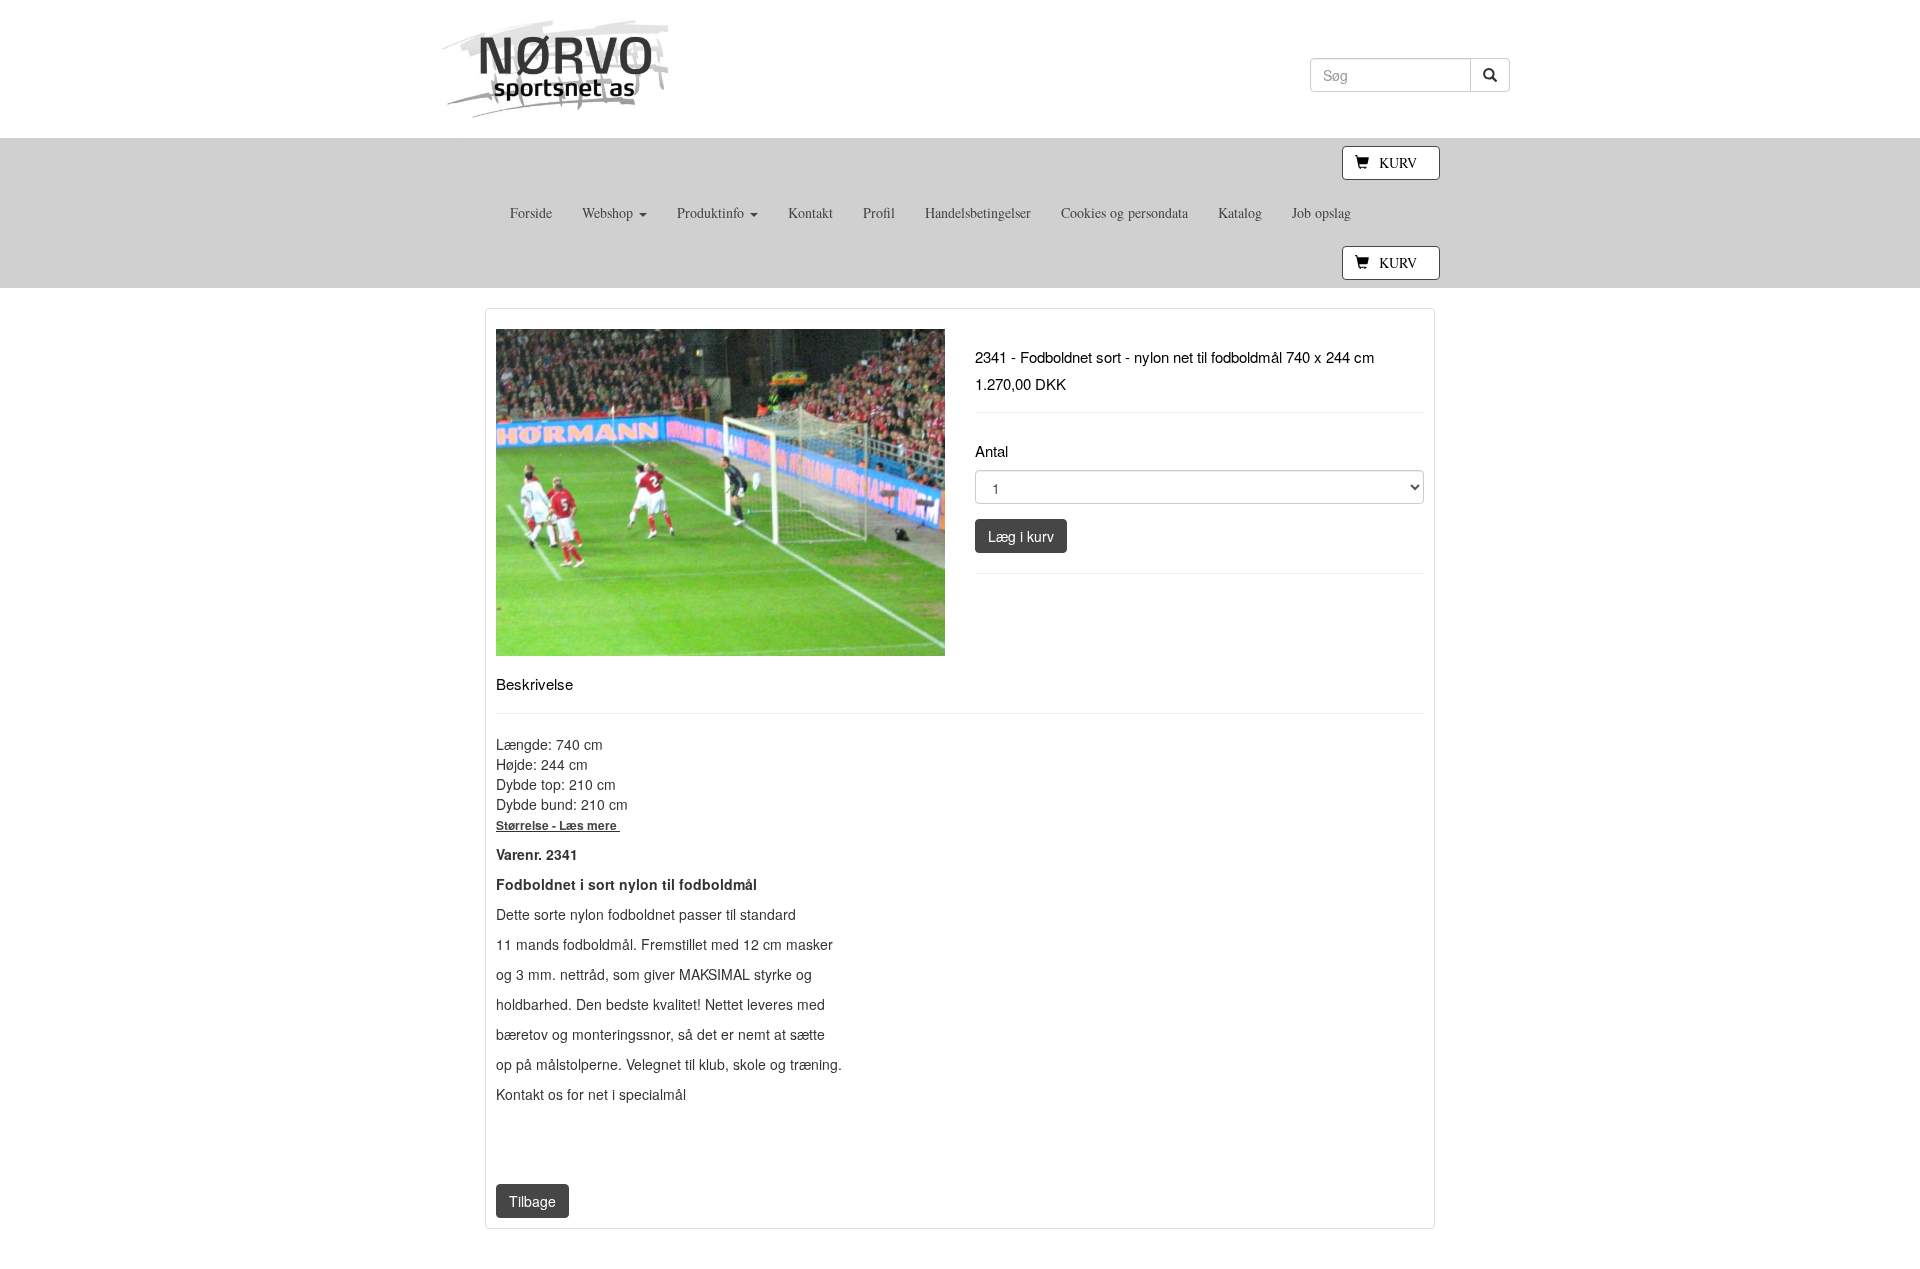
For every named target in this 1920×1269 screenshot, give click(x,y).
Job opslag (1321, 212)
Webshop (609, 212)
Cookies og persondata (1124, 212)
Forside (531, 212)
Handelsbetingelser (978, 212)
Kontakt (810, 212)
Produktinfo (712, 212)
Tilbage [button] (532, 1201)
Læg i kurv (1021, 536)
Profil (879, 212)
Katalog (1240, 212)
